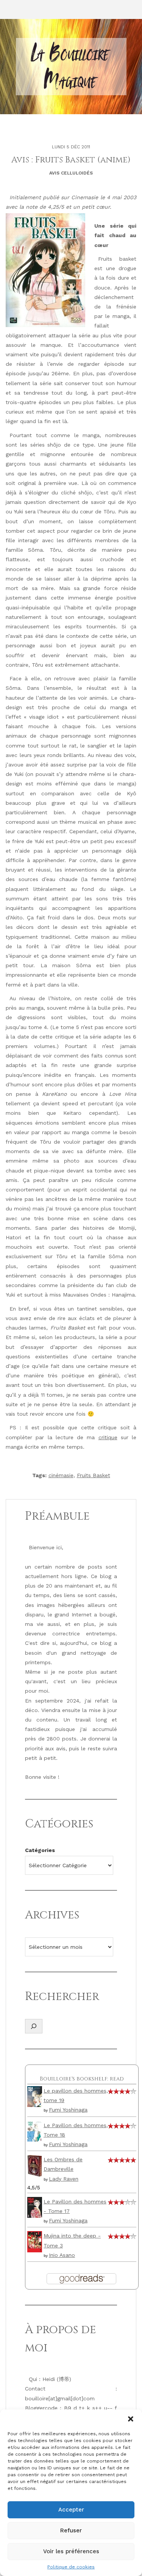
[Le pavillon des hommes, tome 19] (35, 2096)
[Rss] (23, 9)
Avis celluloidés (71, 173)
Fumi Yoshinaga (68, 2110)
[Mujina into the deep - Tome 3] (35, 2241)
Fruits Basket (94, 1475)
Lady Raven (64, 2179)
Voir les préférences (71, 2551)
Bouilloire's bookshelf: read (82, 2079)
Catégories (40, 1850)
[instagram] (9, 9)
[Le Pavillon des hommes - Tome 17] (35, 2207)
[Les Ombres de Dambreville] (35, 2165)
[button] (131, 2419)
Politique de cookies (71, 2567)
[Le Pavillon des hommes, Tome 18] (35, 2131)
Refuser (71, 2530)
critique (108, 1437)
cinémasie (61, 1475)
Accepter (71, 2510)
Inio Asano (62, 2255)
